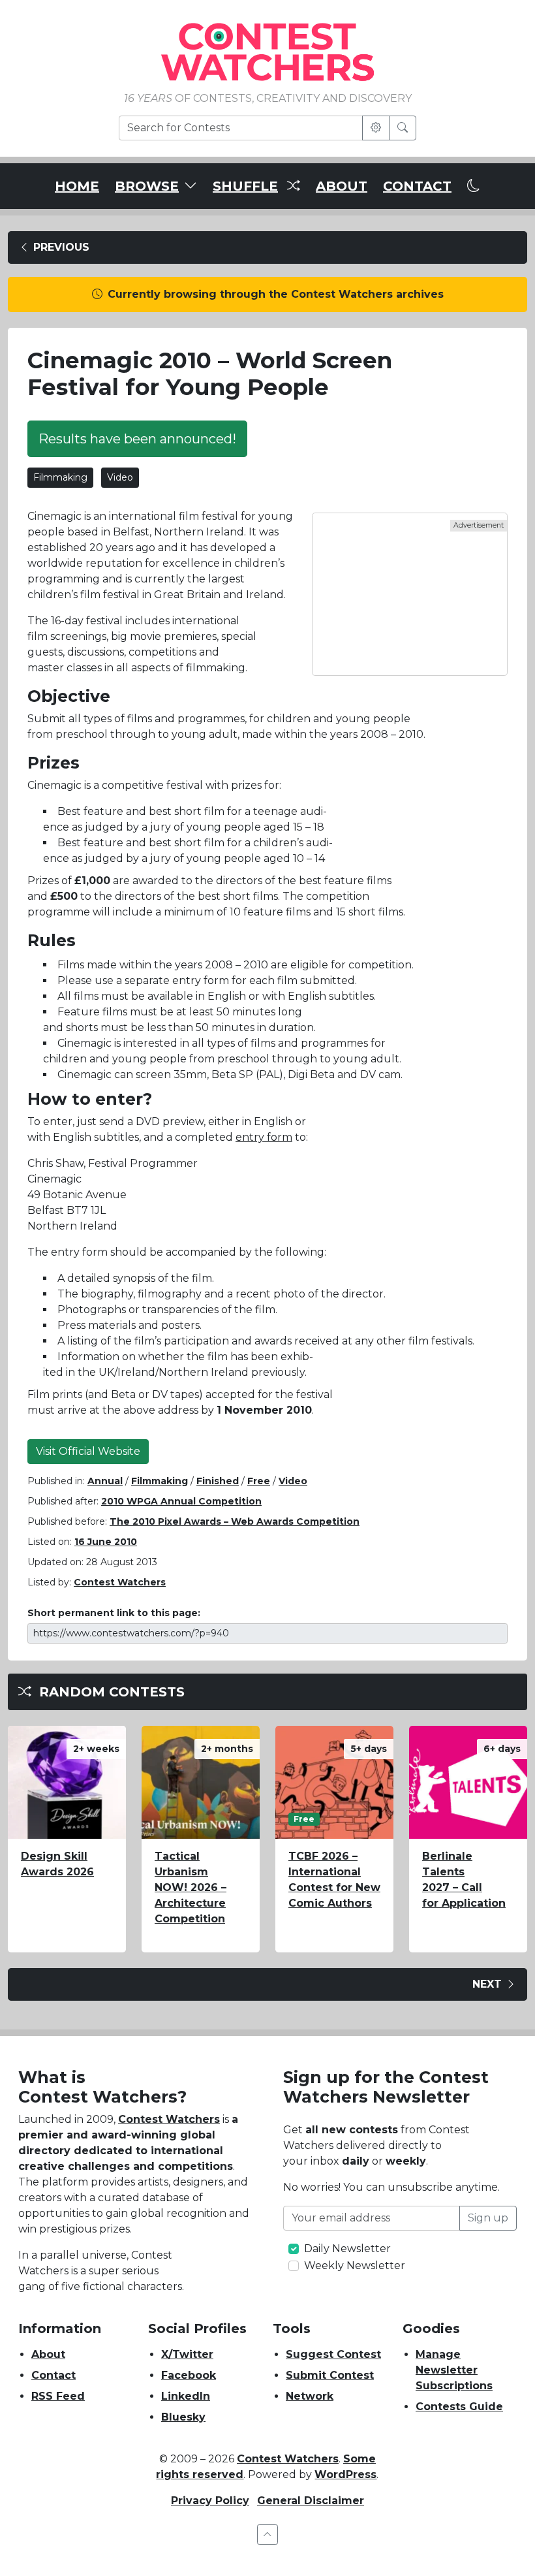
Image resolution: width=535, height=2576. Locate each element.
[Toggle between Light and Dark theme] (474, 186)
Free (259, 1481)
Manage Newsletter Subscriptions (454, 2370)
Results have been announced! (137, 439)
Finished (218, 1481)
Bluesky (183, 2417)
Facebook (189, 2375)
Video (120, 477)
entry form (264, 1137)
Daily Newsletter (347, 2249)
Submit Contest (330, 2375)
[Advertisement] (410, 594)
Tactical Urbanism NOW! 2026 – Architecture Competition (191, 1887)
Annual (105, 1481)
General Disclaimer (311, 2501)
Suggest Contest (333, 2354)
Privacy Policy (210, 2501)
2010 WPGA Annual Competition (181, 1501)
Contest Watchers (169, 2119)
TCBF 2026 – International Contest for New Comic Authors (334, 1880)
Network (310, 2396)
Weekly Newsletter (355, 2266)
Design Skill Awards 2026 (57, 1864)
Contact (53, 2375)
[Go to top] (267, 2535)
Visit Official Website (88, 1451)
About (48, 2354)
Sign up (488, 2218)
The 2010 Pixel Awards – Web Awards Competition (235, 1521)
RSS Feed (58, 2396)
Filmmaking (60, 477)
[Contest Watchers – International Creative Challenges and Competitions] (267, 51)
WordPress (345, 2474)
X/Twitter (187, 2354)
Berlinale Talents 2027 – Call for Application (464, 1880)
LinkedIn (186, 2396)
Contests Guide (459, 2407)
